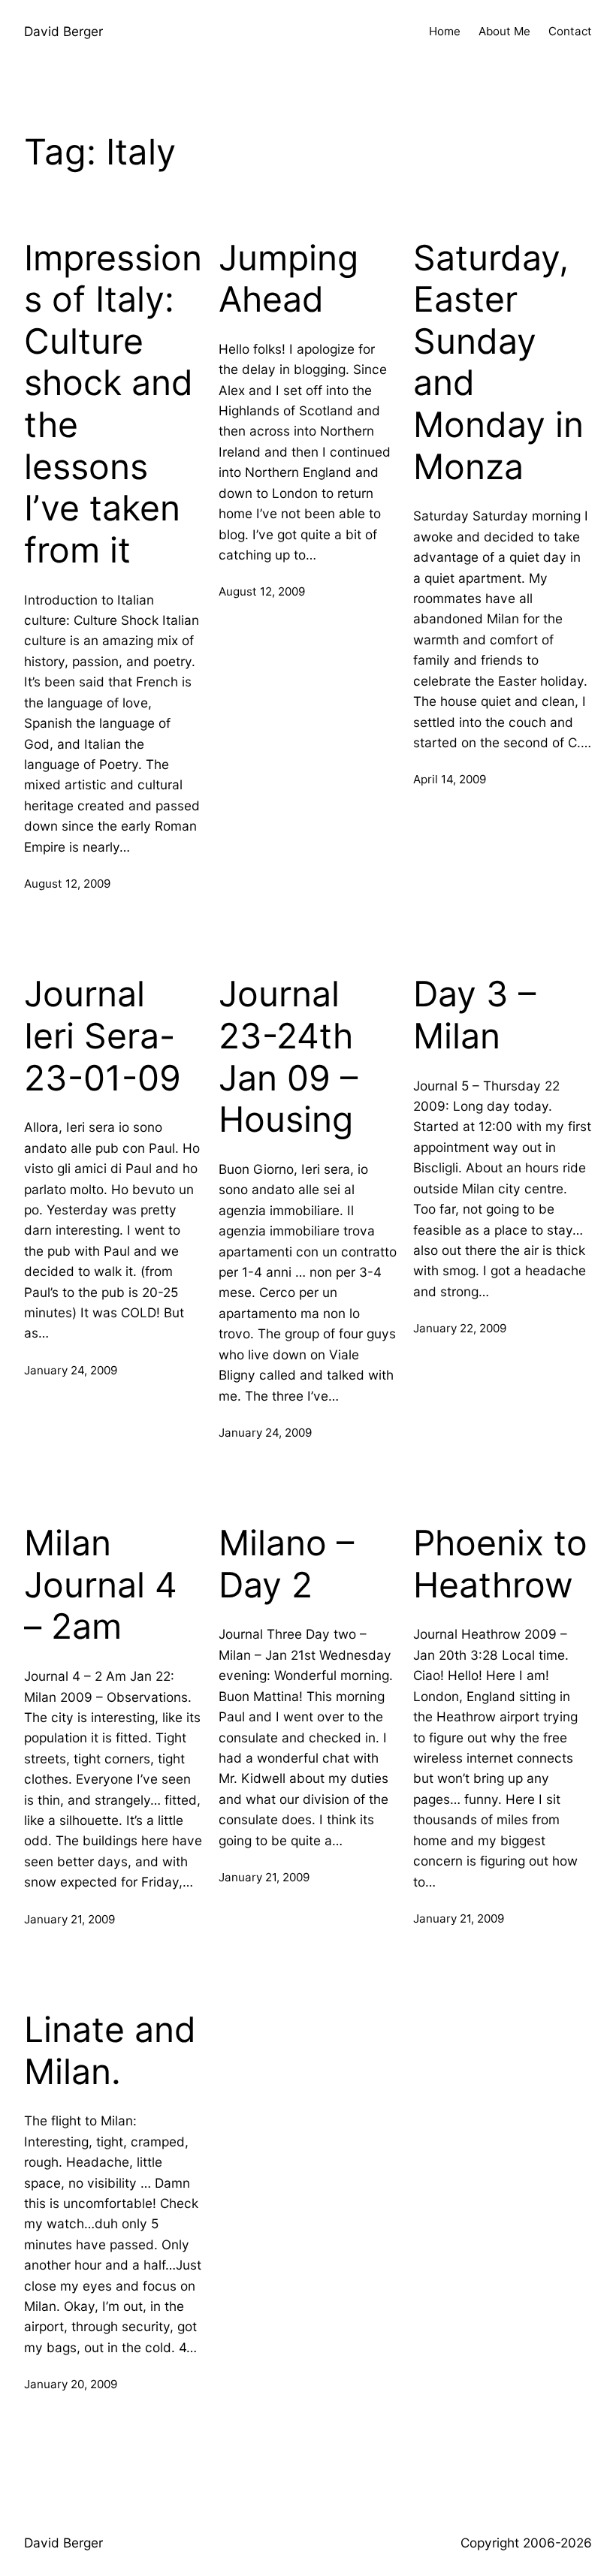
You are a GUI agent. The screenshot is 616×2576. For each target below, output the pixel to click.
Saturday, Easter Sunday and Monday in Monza (498, 362)
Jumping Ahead (288, 279)
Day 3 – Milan (474, 1015)
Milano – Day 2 (286, 1564)
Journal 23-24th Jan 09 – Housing (288, 1057)
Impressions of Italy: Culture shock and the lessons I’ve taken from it (113, 404)
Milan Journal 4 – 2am (101, 1585)
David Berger (63, 31)
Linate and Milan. (110, 2051)
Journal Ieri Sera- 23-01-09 (103, 1036)
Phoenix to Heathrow (500, 1564)
